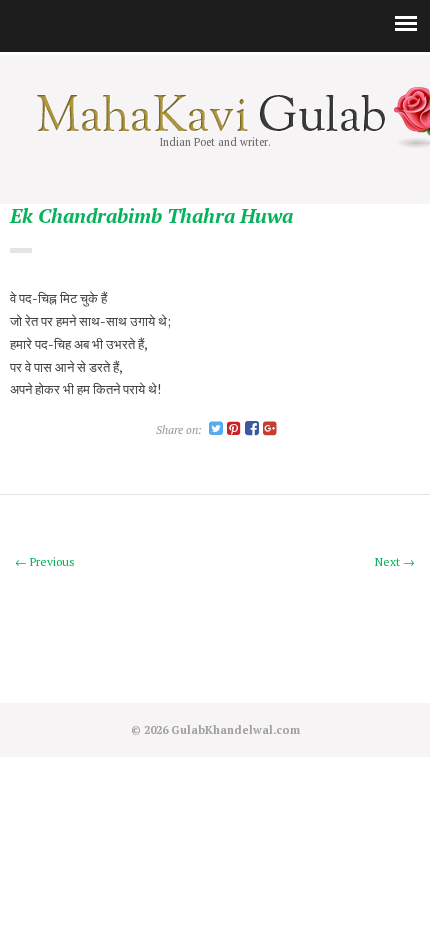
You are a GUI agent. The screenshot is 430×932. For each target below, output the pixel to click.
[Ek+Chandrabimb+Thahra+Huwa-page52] (216, 429)
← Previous (45, 561)
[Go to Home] (215, 127)
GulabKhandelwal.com (235, 729)
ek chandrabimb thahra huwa (151, 216)
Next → (395, 561)
